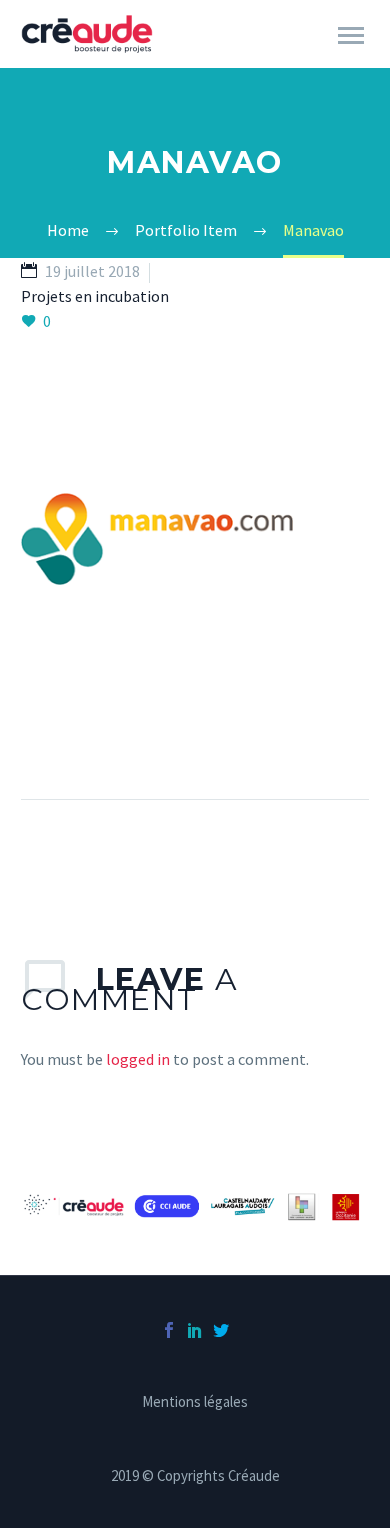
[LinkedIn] (195, 1330)
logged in (138, 1059)
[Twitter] (221, 1330)
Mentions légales (195, 1402)
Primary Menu (351, 36)
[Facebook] (169, 1330)
